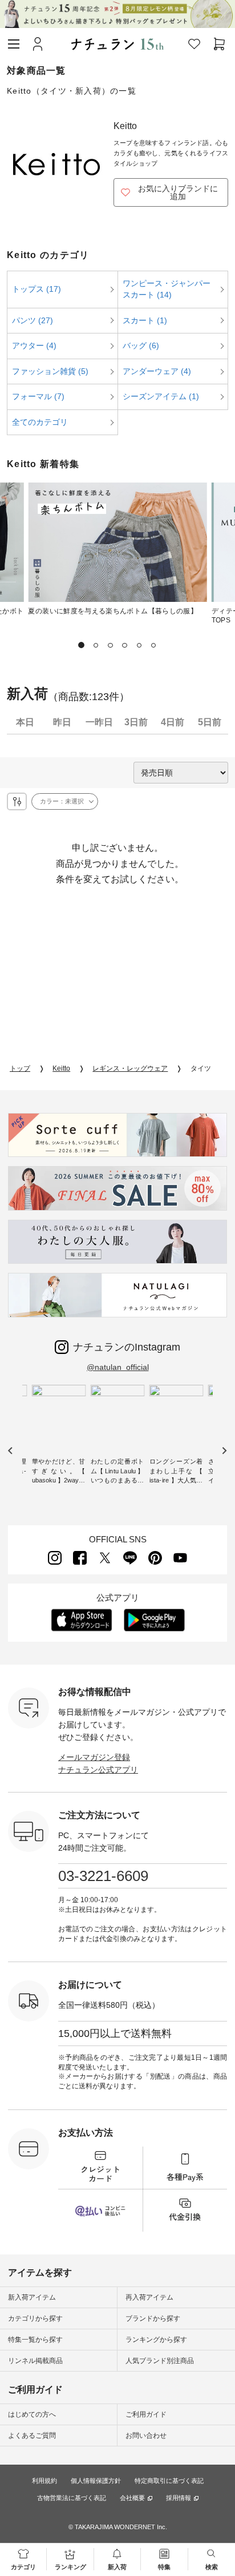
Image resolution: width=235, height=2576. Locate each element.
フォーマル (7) (38, 396)
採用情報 (179, 2498)
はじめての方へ (32, 2414)
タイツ (201, 1068)
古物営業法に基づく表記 (72, 2498)
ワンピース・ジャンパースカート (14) (167, 289)
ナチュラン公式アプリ (98, 1770)
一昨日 (99, 722)
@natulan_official (118, 1367)
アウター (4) (34, 345)
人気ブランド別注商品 (160, 2361)
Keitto (61, 1068)
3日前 (136, 722)
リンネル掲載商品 (35, 2361)
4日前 (173, 722)
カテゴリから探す (35, 2318)
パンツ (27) (33, 320)
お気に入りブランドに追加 (178, 192)
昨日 (62, 722)
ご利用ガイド (146, 2414)
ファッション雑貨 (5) (50, 371)
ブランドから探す (153, 2318)
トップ (20, 1068)
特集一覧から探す (35, 2340)
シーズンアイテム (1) (161, 396)
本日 (25, 722)
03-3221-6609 (103, 1876)
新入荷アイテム (32, 2297)
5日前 (210, 722)
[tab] (82, 645)
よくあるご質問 (32, 2436)
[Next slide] (224, 1450)
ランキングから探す (156, 2340)
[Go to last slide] (11, 1450)
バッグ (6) (141, 345)
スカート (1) (145, 320)
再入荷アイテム (149, 2297)
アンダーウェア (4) (157, 371)
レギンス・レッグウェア (130, 1068)
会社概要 (132, 2498)
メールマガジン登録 (94, 1757)
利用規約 (44, 2481)
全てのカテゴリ (40, 422)
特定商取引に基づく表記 (169, 2481)
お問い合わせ (146, 2436)
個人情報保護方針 (96, 2481)
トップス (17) (37, 289)
